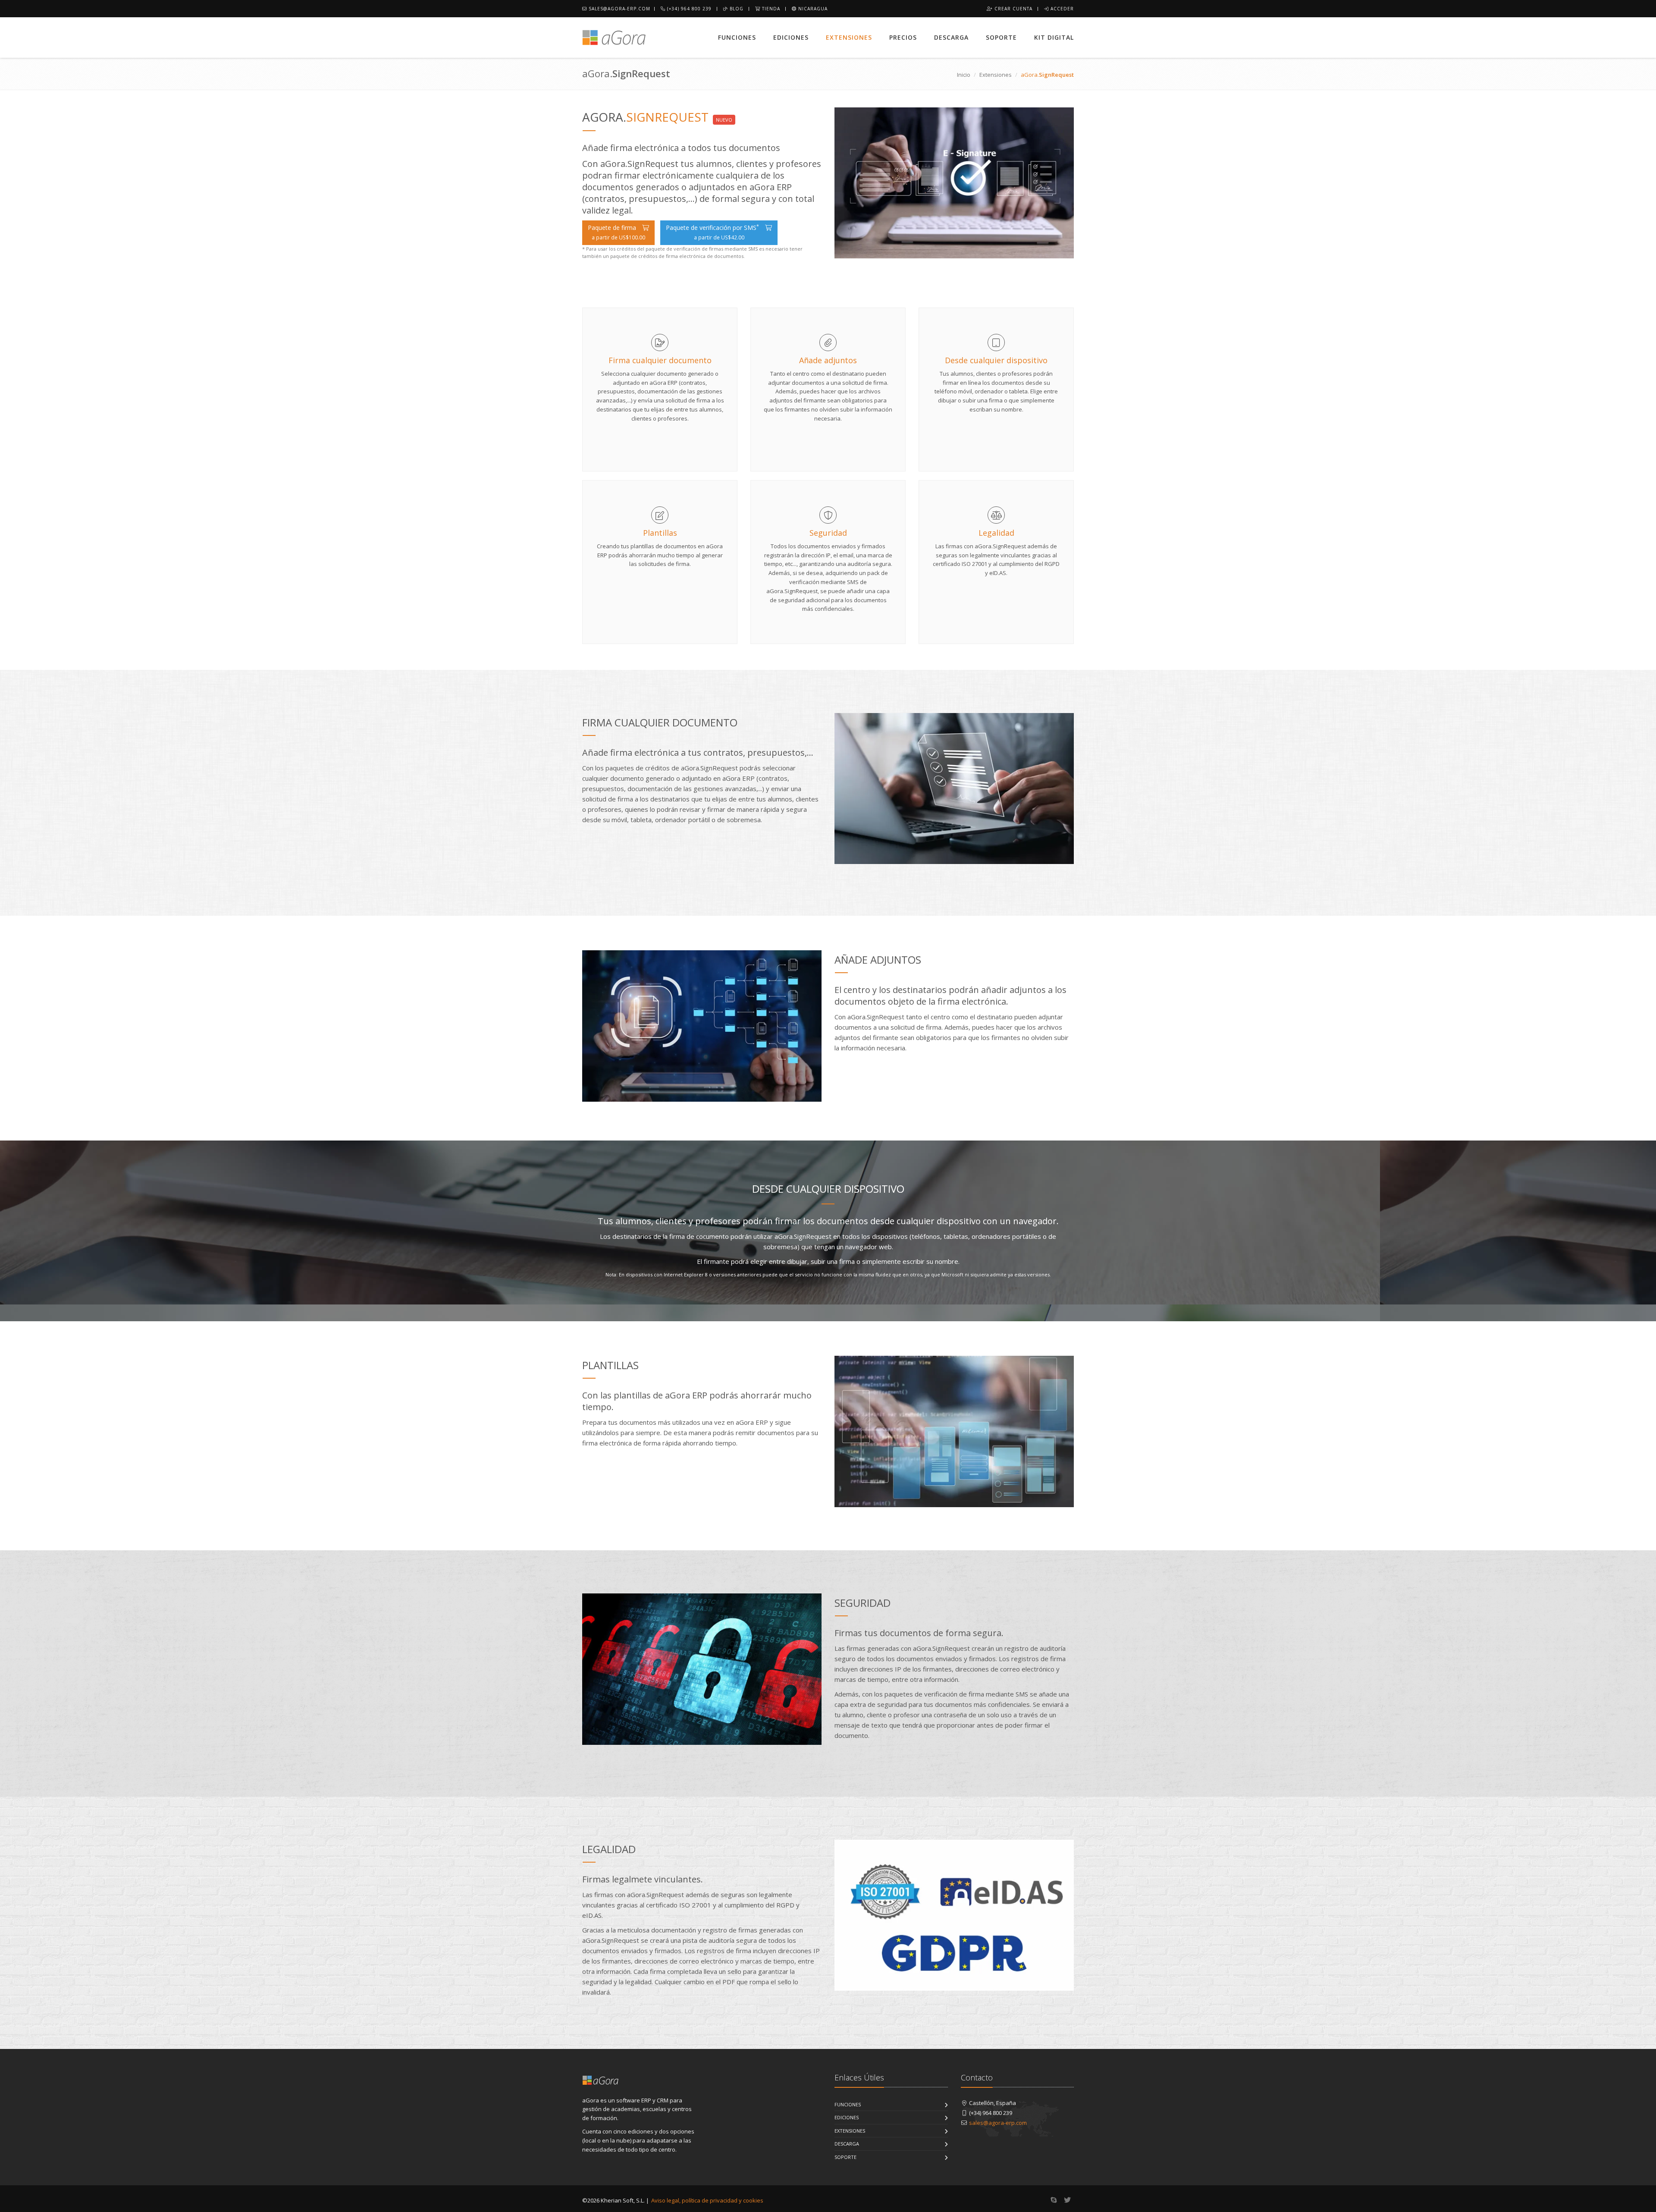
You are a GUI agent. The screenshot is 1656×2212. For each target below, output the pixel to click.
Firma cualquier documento (660, 360)
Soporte (1001, 37)
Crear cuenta (1013, 9)
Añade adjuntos (828, 360)
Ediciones (791, 37)
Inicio (964, 75)
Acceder (1061, 9)
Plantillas (660, 533)
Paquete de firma (616, 232)
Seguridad (828, 533)
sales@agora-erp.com (619, 9)
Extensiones (849, 37)
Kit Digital (1054, 37)
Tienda (770, 9)
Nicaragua (812, 9)
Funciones (737, 37)
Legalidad (996, 533)
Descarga (951, 37)
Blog (736, 9)
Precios (903, 37)
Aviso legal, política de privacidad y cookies (707, 2200)
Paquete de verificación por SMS (712, 232)
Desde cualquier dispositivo (996, 360)
